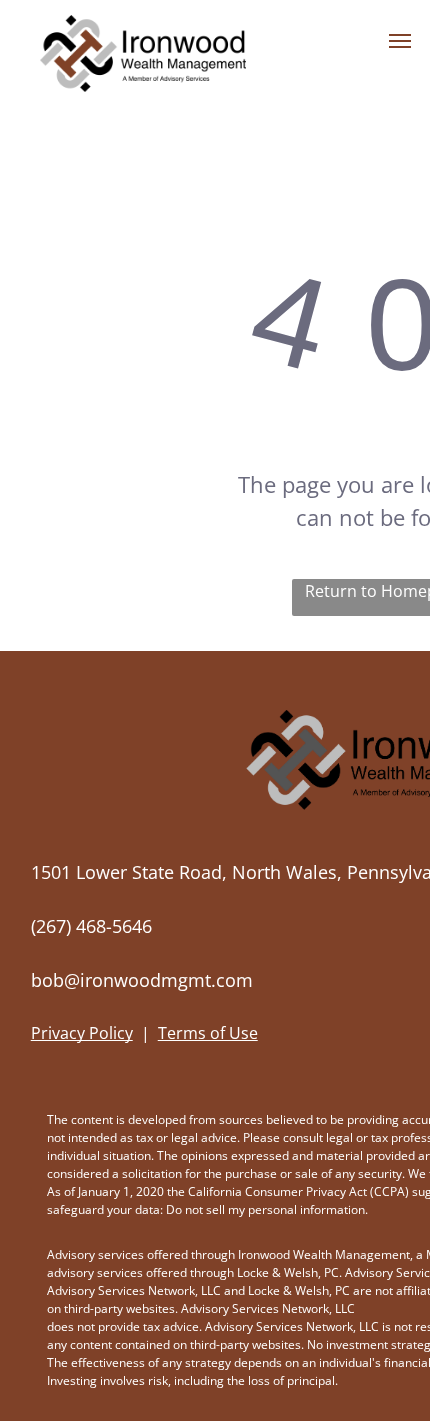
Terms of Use (208, 1033)
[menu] (400, 41)
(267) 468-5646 (91, 926)
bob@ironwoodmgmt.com (142, 980)
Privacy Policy (82, 1033)
